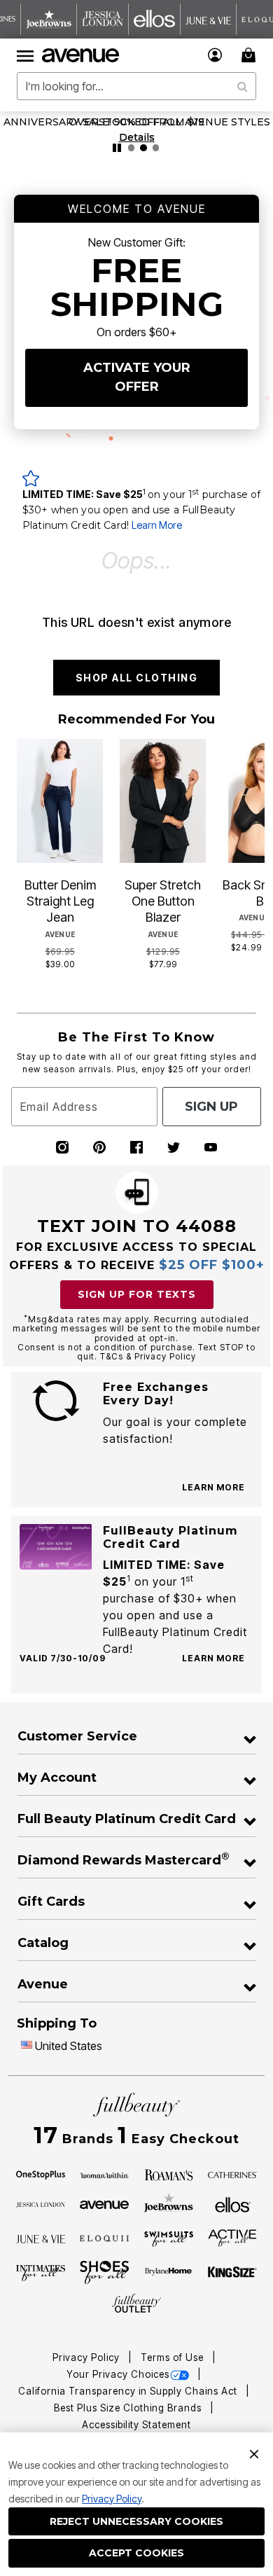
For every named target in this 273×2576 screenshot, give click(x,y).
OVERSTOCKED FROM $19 (136, 122)
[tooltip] (49, 19)
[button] (215, 55)
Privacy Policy (112, 2499)
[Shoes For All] (104, 2271)
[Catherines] (232, 2174)
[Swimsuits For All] (169, 2238)
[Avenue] (104, 2203)
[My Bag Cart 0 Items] (251, 55)
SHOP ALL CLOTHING (137, 678)
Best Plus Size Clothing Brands (129, 2408)
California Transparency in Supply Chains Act (129, 2391)
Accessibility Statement (136, 2425)
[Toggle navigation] (25, 55)
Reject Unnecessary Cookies (136, 2521)
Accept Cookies (136, 2553)
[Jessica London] (41, 2203)
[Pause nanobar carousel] (117, 148)
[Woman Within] (104, 2174)
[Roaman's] (169, 2174)
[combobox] (136, 86)
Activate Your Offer (137, 377)
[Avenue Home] (81, 55)
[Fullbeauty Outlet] (136, 2304)
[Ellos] (233, 2203)
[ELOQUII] (104, 2237)
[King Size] (232, 2273)
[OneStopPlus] (41, 2174)
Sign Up (211, 1107)
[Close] (254, 2453)
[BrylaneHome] (169, 2273)
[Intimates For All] (41, 2272)
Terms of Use (174, 2357)
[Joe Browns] (169, 2203)
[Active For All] (232, 2237)
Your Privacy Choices (118, 2374)
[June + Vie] (41, 2238)
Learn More (157, 525)
